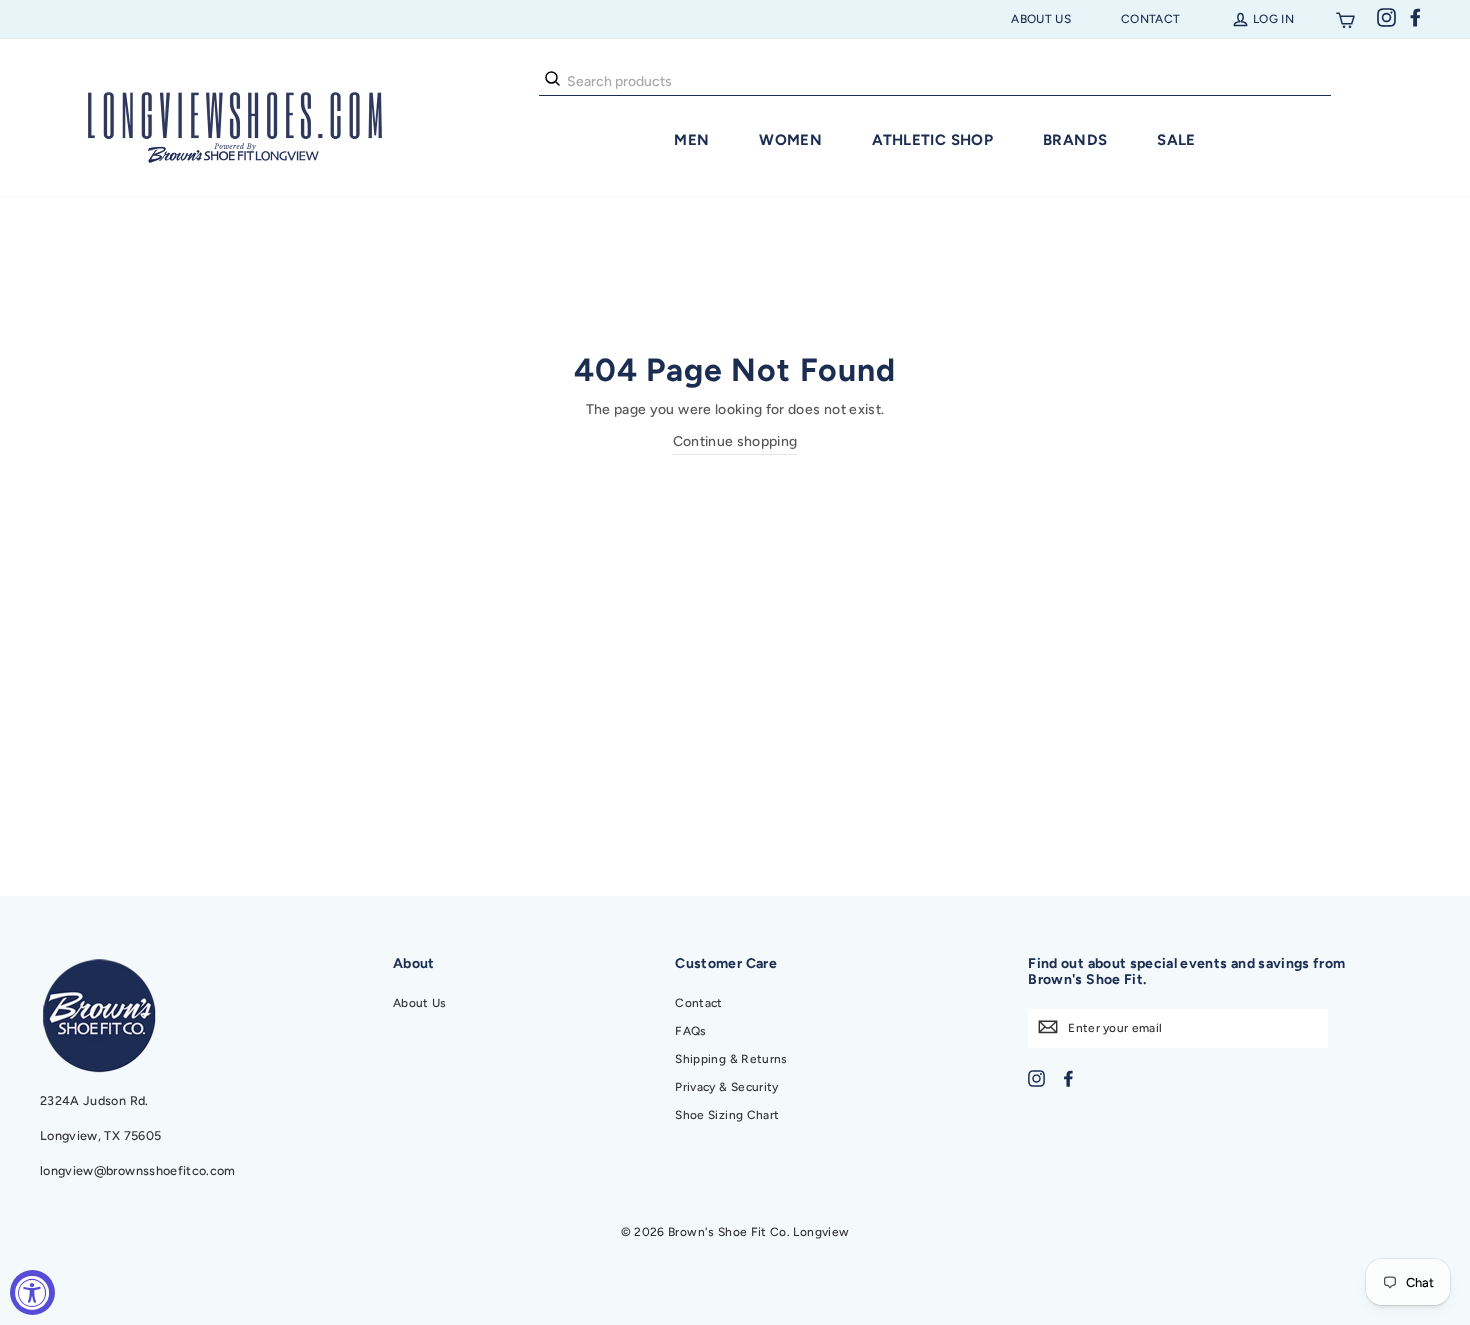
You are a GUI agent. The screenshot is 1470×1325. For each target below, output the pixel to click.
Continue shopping (735, 441)
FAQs (690, 1031)
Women (790, 140)
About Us (1041, 19)
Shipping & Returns (731, 1059)
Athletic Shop (932, 140)
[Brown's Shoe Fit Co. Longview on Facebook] (1068, 1077)
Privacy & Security (726, 1087)
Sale (1176, 140)
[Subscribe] (1048, 1026)
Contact (1150, 19)
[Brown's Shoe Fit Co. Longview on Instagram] (1036, 1077)
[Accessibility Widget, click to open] (32, 1292)
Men (691, 140)
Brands (1075, 140)
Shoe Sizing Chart (727, 1115)
